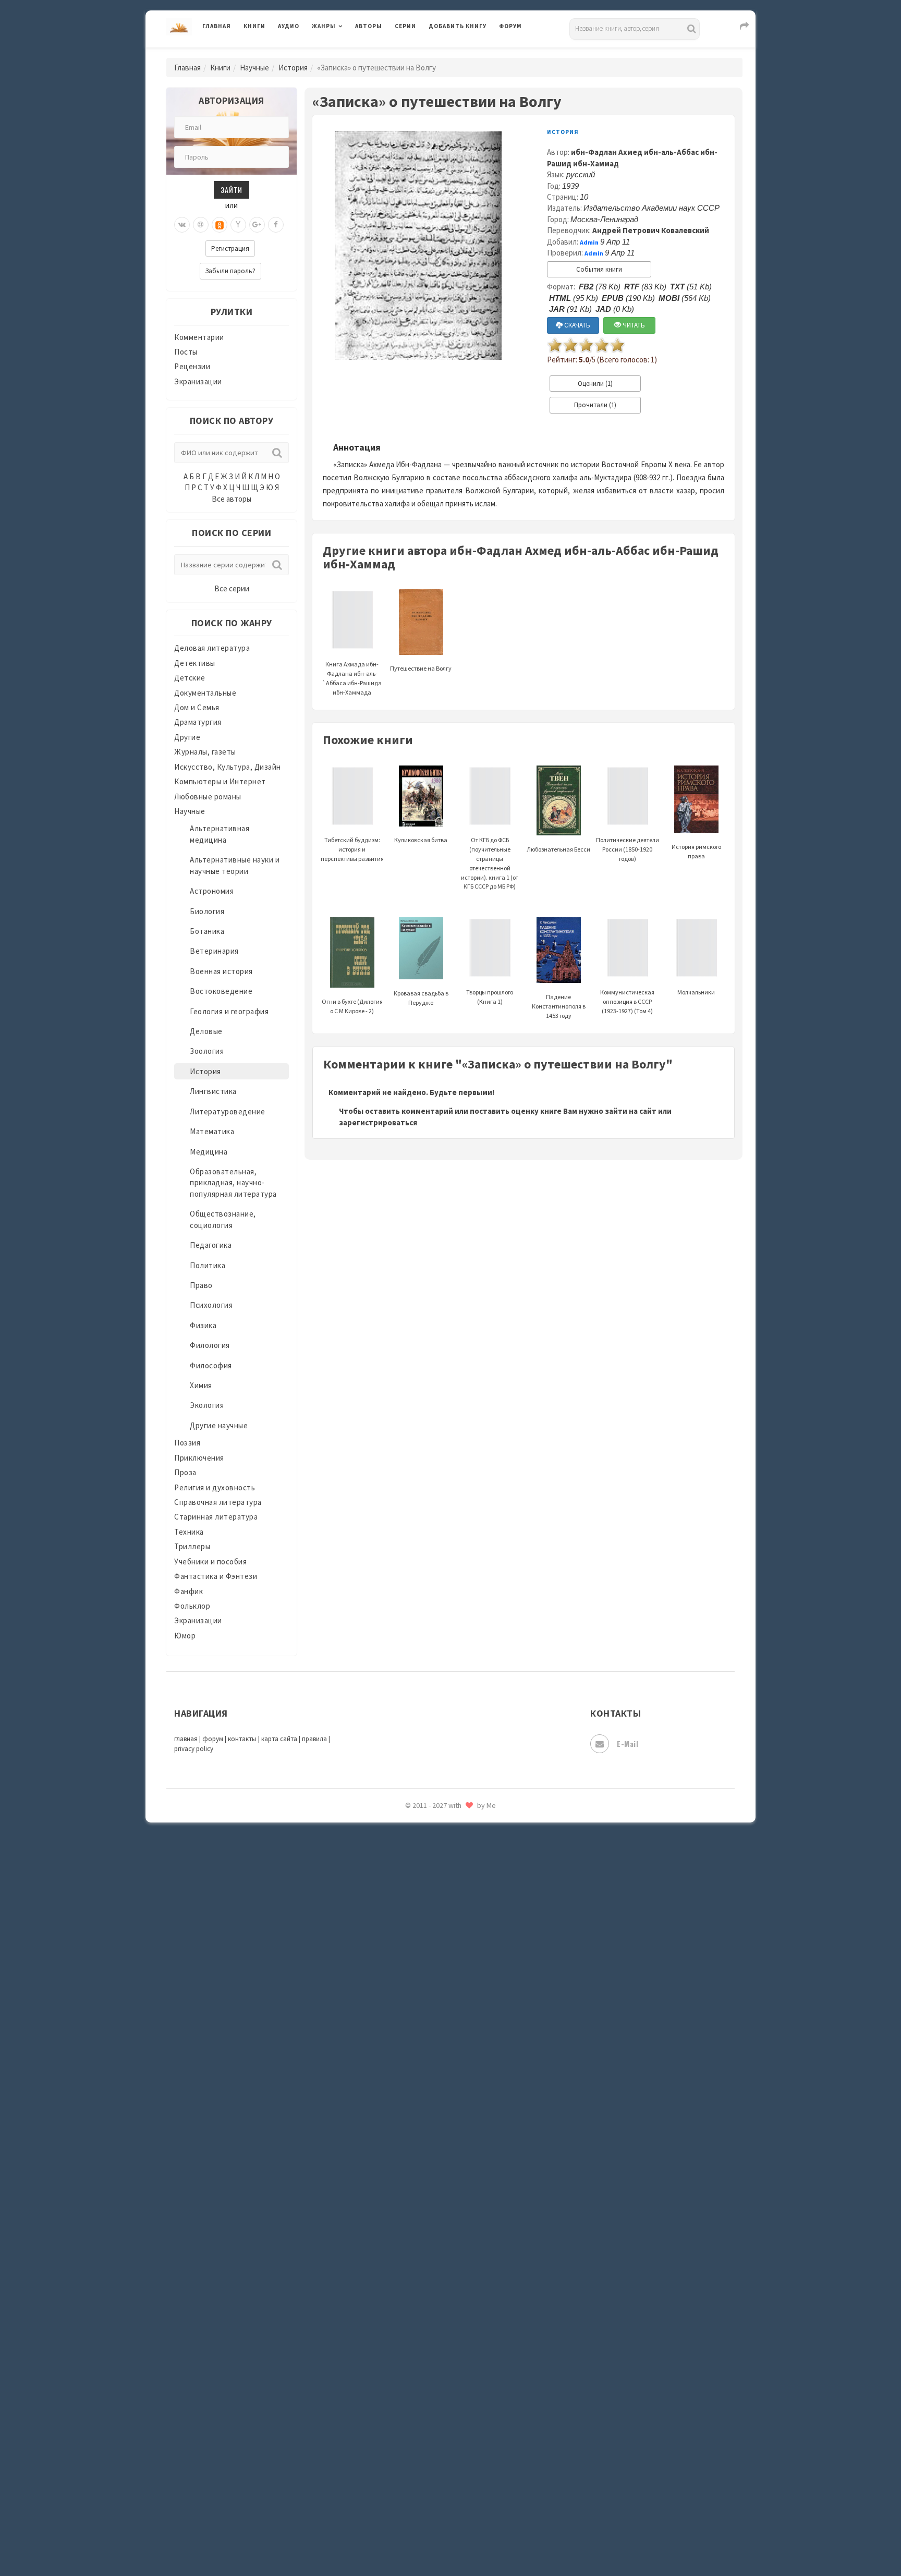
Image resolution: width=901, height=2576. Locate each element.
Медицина (209, 1152)
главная (186, 1739)
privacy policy (194, 1749)
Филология (210, 1345)
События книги (599, 269)
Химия (201, 1385)
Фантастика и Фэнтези (216, 1576)
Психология (211, 1305)
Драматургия (198, 722)
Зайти (232, 190)
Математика (212, 1131)
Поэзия (187, 1443)
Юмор (185, 1636)
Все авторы (232, 499)
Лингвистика (213, 1091)
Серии (405, 26)
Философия (211, 1365)
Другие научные (219, 1425)
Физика (203, 1325)
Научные (254, 68)
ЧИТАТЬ (633, 325)
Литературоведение (228, 1111)
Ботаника (207, 931)
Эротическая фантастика (476, 1825)
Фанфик (188, 1591)
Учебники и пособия (210, 1562)
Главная (217, 26)
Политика (208, 1265)
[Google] (257, 225)
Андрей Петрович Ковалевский (651, 230)
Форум (510, 26)
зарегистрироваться (378, 1122)
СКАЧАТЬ (576, 325)
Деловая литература (466, 53)
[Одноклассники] (220, 225)
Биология (207, 911)
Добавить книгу (458, 26)
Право (201, 1285)
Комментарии (199, 337)
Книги (254, 26)
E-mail (628, 1743)
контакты (242, 1739)
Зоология (207, 1051)
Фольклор (192, 1606)
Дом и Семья (197, 707)
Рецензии (192, 366)
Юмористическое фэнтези (478, 1895)
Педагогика (211, 1245)
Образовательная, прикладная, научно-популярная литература (233, 1183)
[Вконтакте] (182, 225)
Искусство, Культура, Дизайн (228, 767)
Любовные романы (208, 797)
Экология (207, 1405)
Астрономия (212, 891)
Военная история (221, 971)
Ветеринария (214, 951)
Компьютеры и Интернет (220, 781)
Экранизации (198, 381)
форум (213, 1739)
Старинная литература (216, 1517)
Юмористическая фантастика (484, 1872)
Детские (190, 678)
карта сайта (279, 1739)
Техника (189, 1532)
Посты (186, 352)
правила (314, 1739)
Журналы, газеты (205, 752)
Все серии (232, 588)
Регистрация (230, 248)
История (293, 68)
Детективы (195, 663)
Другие (187, 737)
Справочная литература (218, 1502)
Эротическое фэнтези (470, 1849)
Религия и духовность (215, 1487)
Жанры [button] (324, 26)
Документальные (205, 693)
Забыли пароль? (230, 271)
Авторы (369, 26)
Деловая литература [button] (349, 53)
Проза (185, 1472)
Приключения (199, 1458)
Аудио (289, 26)
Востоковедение (221, 991)
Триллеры (192, 1546)
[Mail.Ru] (201, 225)
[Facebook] (276, 225)
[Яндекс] (238, 225)
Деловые (206, 1031)
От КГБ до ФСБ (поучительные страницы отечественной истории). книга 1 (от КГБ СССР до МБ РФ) (490, 863)
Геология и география (229, 1011)
